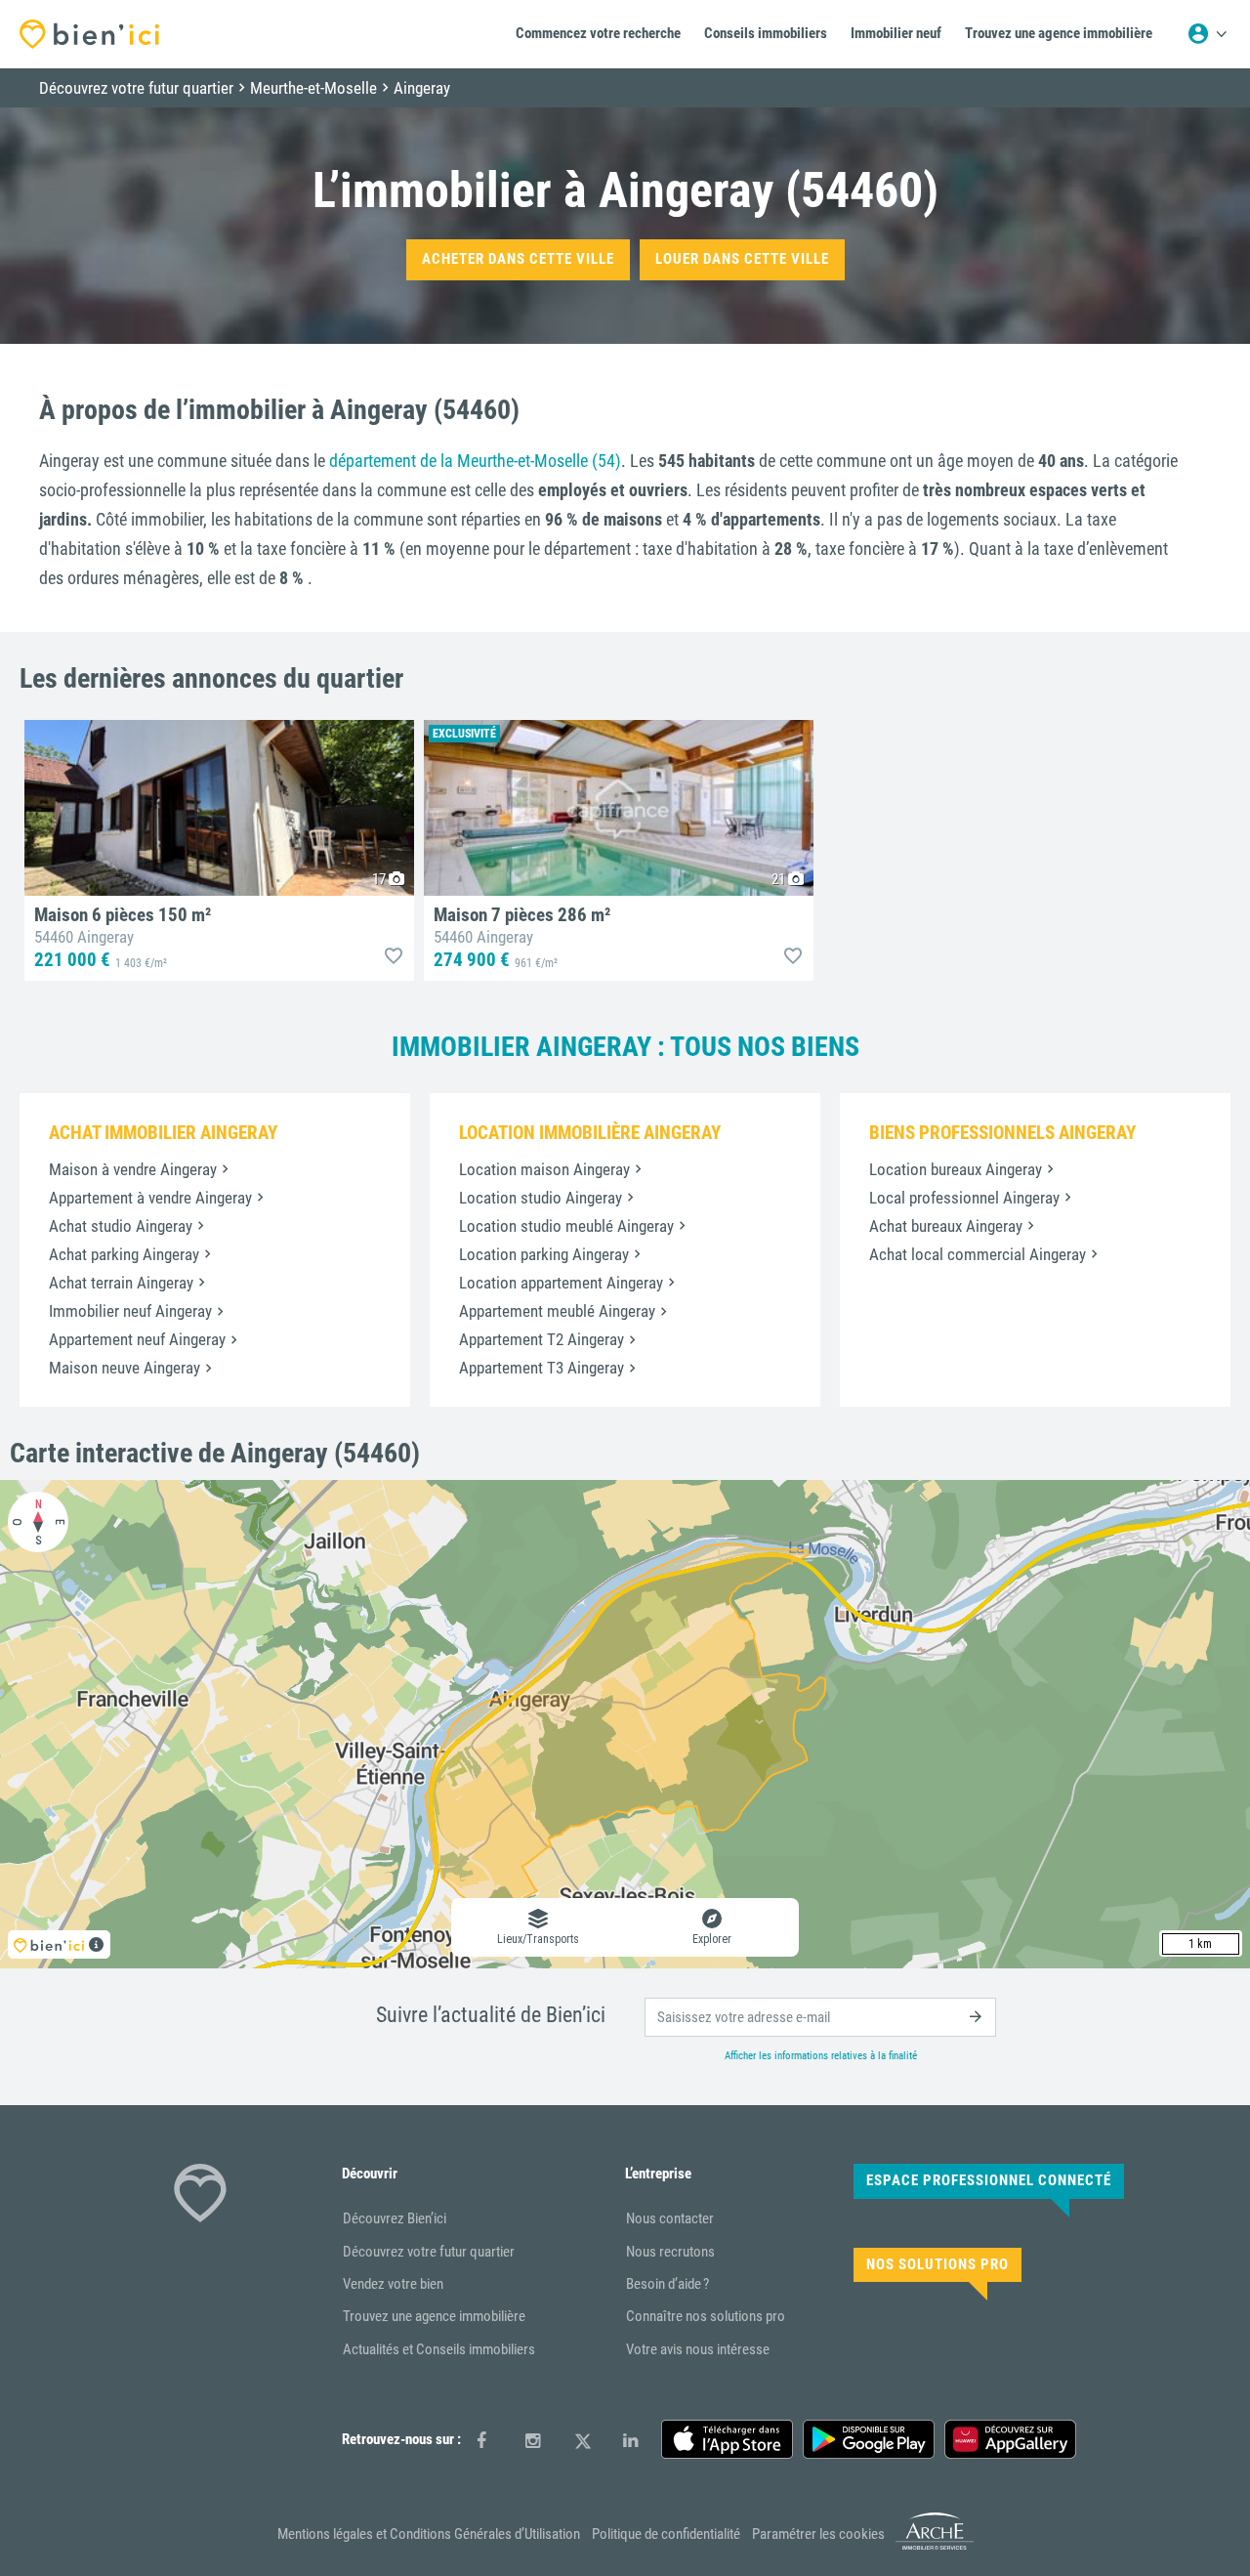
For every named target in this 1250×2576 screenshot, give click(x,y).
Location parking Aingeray (544, 1254)
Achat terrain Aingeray (121, 1283)
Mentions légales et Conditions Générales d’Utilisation (429, 2534)
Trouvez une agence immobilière (434, 2316)
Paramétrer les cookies (818, 2534)
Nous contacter (670, 2218)
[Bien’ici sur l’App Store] (727, 2439)
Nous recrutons (670, 2252)
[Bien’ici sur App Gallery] (1010, 2439)
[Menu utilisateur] (1207, 34)
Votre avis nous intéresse (698, 2349)
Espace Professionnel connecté (989, 2180)
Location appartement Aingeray (561, 1283)
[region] (625, 1724)
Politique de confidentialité (666, 2534)
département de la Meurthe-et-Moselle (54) (475, 461)
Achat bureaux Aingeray (946, 1226)
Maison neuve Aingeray (125, 1368)
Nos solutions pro (937, 2264)
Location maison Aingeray (544, 1169)
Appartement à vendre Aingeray (150, 1198)
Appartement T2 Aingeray (542, 1339)
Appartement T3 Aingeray (542, 1368)
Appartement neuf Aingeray (137, 1339)
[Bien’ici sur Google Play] (869, 2439)
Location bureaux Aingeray (956, 1169)
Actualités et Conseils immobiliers (439, 2349)
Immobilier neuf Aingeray (130, 1311)
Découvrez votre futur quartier (429, 2252)
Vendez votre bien (393, 2284)
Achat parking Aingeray (124, 1254)
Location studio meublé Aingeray (566, 1226)
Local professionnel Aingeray (964, 1198)
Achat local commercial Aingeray (978, 1254)
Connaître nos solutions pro (706, 2316)
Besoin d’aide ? (667, 2284)
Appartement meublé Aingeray (557, 1311)
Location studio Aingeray (541, 1198)
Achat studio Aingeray (121, 1226)
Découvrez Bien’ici (395, 2218)
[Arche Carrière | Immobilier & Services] (935, 2547)
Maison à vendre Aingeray (133, 1169)
